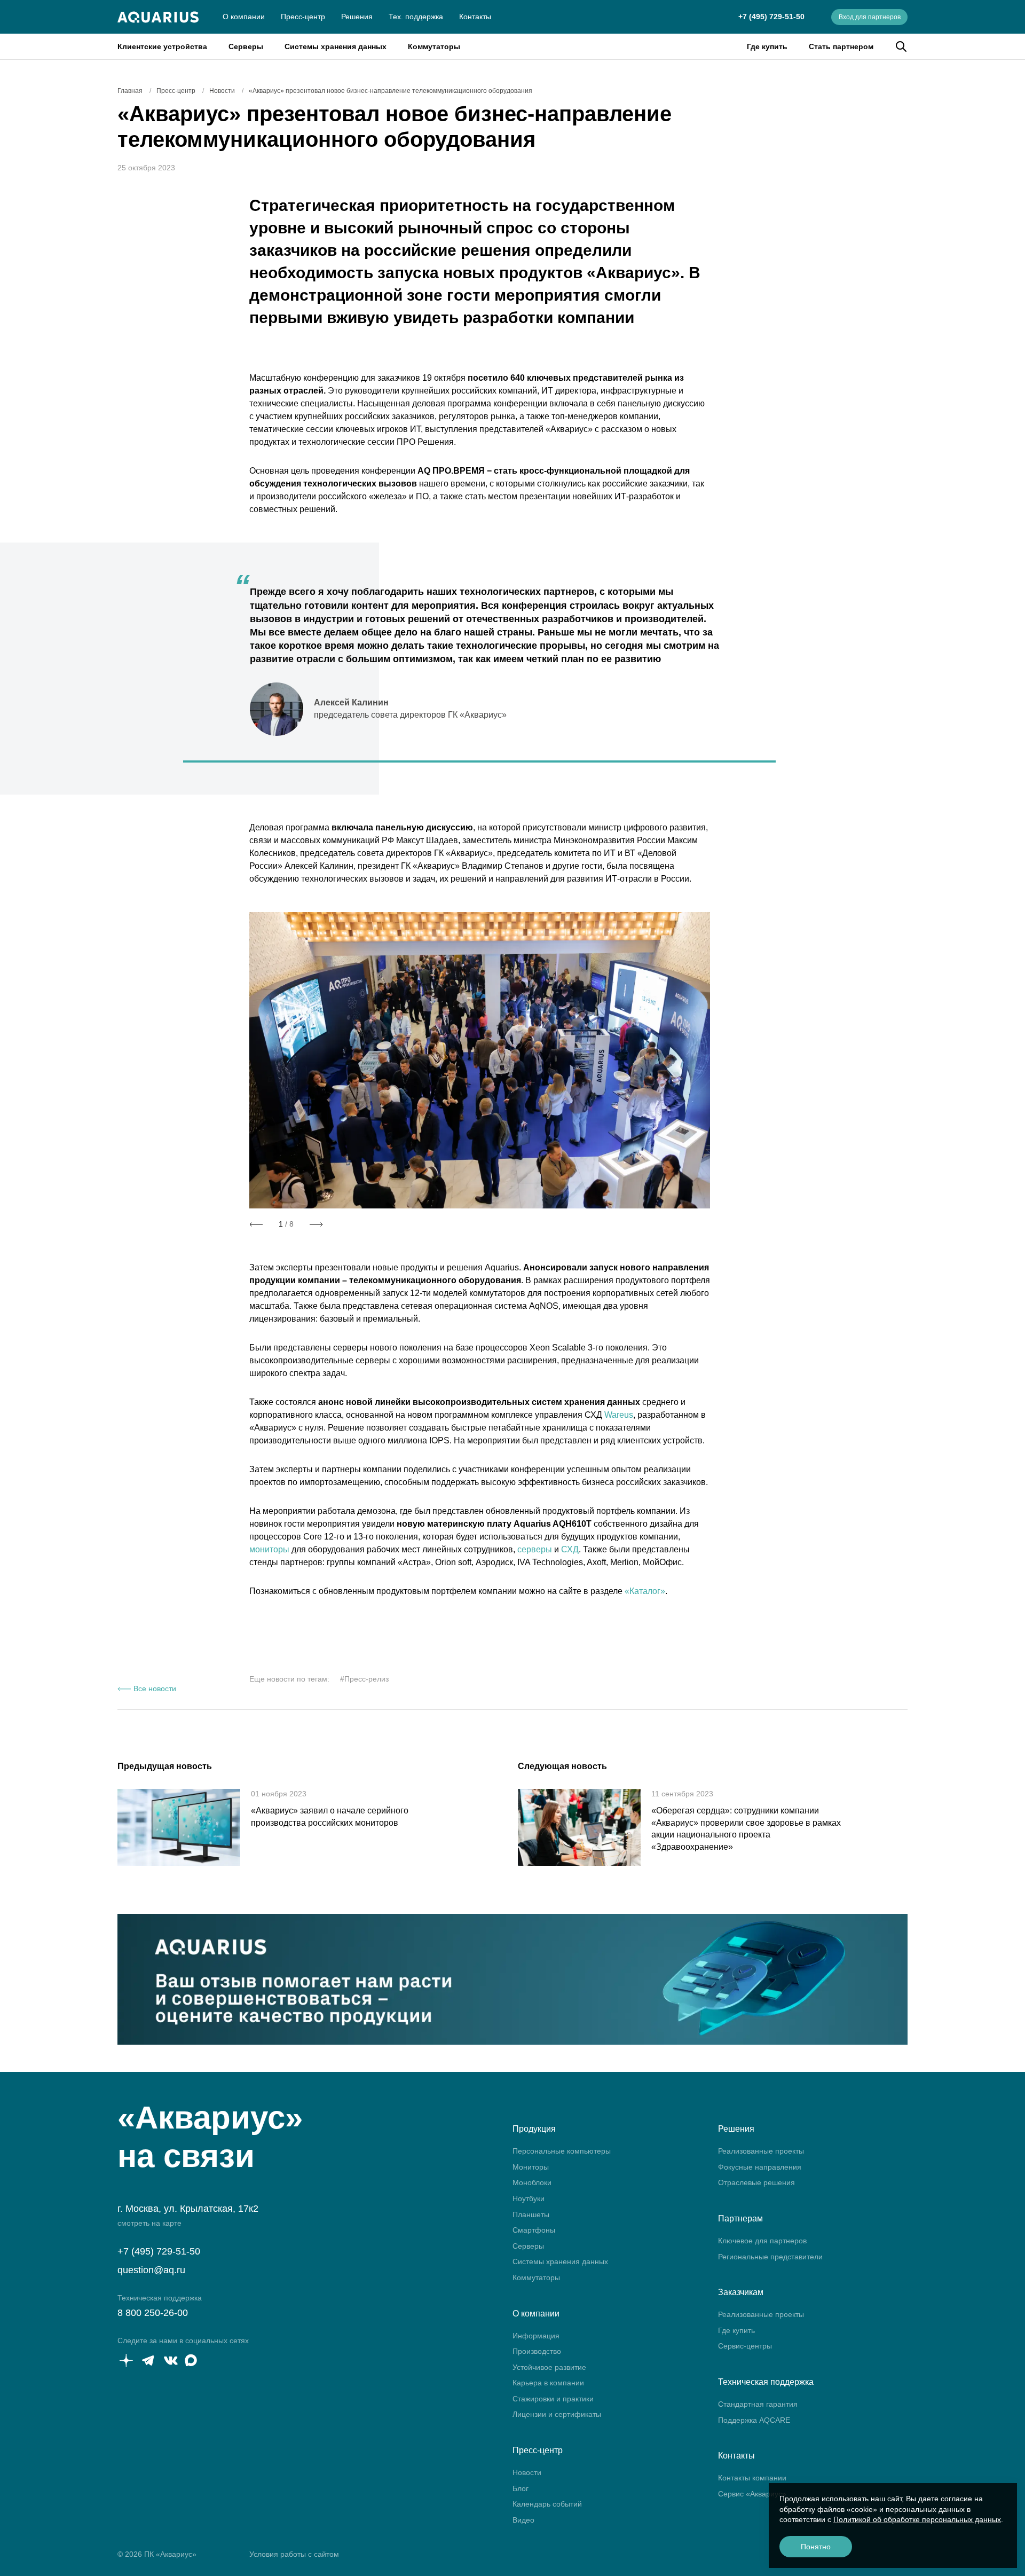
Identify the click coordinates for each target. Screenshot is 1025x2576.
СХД (570, 1549)
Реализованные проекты (761, 2151)
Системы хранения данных (336, 46)
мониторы (269, 1549)
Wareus (619, 1415)
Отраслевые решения (756, 2182)
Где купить (767, 46)
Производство (537, 2351)
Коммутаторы (434, 46)
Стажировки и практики (553, 2399)
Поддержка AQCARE (754, 2420)
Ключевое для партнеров (762, 2241)
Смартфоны (534, 2230)
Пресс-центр (303, 17)
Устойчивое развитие (549, 2367)
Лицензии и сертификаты (557, 2414)
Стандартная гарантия (758, 2404)
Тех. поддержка (416, 17)
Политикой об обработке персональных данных (917, 2519)
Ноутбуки (529, 2198)
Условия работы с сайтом (294, 2554)
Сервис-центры (745, 2346)
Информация (536, 2336)
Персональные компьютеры (562, 2151)
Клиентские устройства (162, 46)
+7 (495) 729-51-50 (771, 17)
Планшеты (531, 2214)
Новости (527, 2472)
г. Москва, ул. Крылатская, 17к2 (188, 2209)
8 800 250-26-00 (153, 2313)
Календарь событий (547, 2504)
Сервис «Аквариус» (752, 2494)
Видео (523, 2520)
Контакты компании (752, 2478)
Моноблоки (532, 2182)
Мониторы (531, 2167)
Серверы (246, 46)
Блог (521, 2488)
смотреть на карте (149, 2223)
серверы (535, 1549)
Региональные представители (770, 2257)
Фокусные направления (760, 2167)
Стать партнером (841, 46)
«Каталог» (645, 1591)
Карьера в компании (548, 2383)
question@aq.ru (151, 2270)
